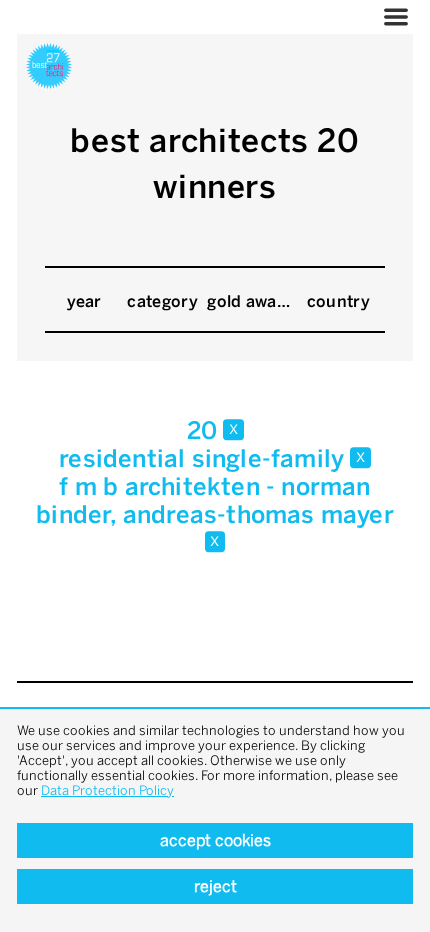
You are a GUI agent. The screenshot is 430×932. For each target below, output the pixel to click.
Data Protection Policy (107, 790)
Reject (215, 886)
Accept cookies (215, 840)
